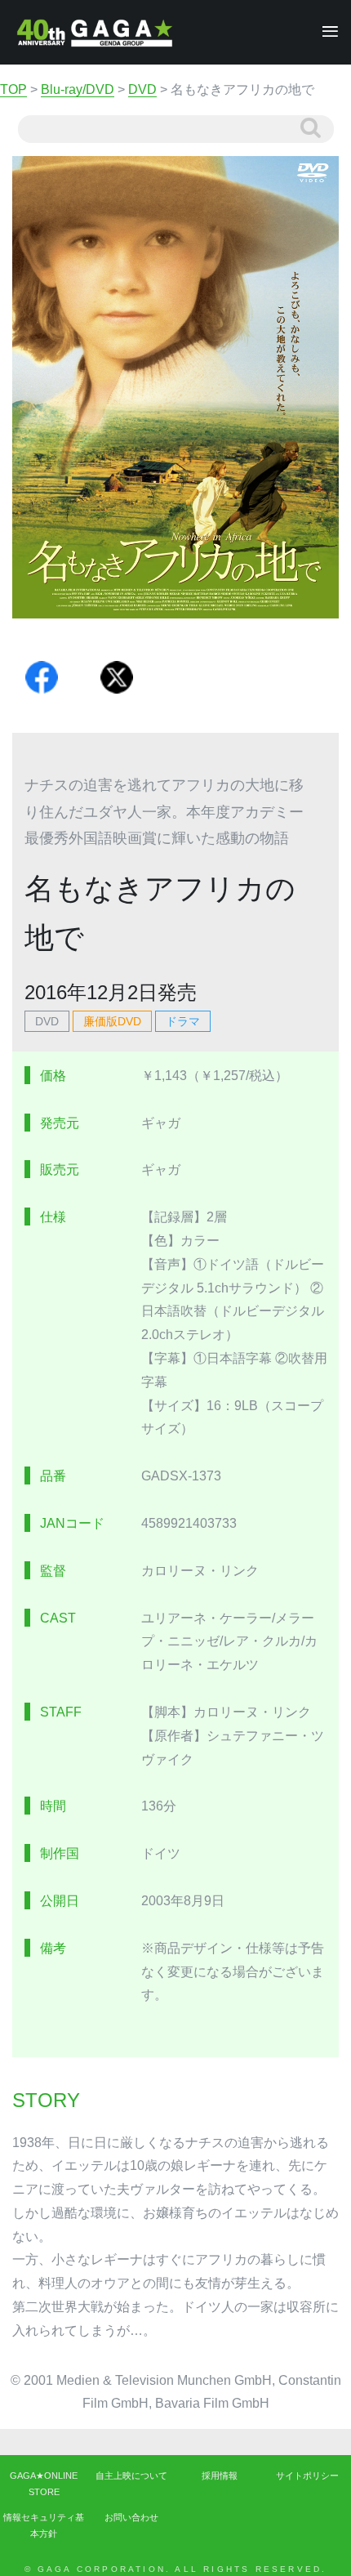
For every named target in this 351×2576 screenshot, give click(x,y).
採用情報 (220, 2476)
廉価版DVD (112, 1021)
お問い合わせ (131, 2517)
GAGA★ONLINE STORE (44, 2484)
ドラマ (183, 1021)
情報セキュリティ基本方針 (44, 2525)
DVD (47, 1021)
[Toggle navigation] (325, 32)
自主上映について (131, 2476)
